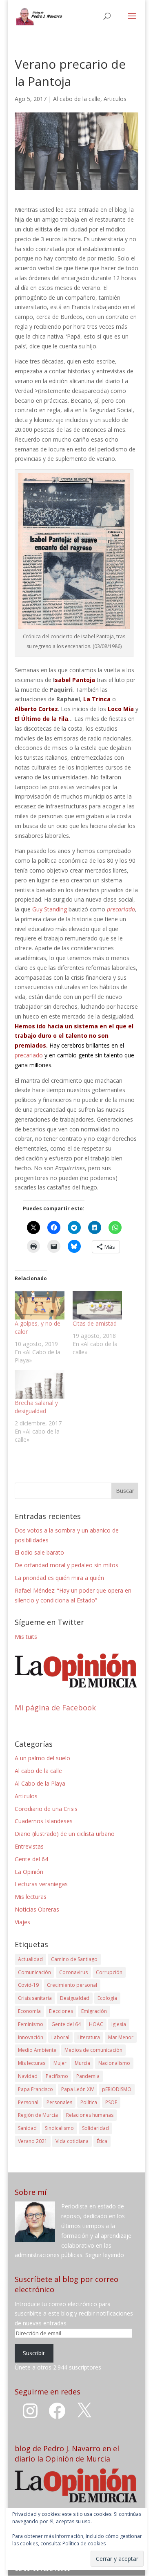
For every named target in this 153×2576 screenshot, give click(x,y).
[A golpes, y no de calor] (40, 1305)
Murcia (82, 2063)
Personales (59, 2102)
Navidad (28, 2076)
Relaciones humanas (90, 2115)
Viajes (22, 1922)
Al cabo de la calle (77, 99)
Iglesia (119, 2024)
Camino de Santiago (74, 1959)
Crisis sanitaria (35, 1998)
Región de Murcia (38, 2115)
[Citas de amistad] (98, 1305)
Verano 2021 (33, 2141)
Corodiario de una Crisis (46, 1809)
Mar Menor (121, 2037)
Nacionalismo (114, 2063)
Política (89, 2102)
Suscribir (34, 2353)
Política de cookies (84, 2543)
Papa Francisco (35, 2089)
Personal (28, 2102)
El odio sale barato (39, 1552)
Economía (29, 2011)
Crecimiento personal (72, 1985)
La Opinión (29, 1872)
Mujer (60, 2063)
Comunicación (34, 1972)
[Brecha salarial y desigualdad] (40, 1384)
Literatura (89, 2037)
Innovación (31, 2037)
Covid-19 (28, 1985)
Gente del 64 (31, 1859)
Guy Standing (50, 909)
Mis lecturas (31, 1897)
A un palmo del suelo (42, 1758)
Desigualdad (75, 1998)
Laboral (60, 2037)
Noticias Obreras (37, 1909)
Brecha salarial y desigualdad (36, 1407)
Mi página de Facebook (55, 1708)
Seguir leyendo (105, 2255)
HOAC (96, 2024)
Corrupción (109, 1972)
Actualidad (30, 1959)
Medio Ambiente (37, 2050)
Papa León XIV (78, 2089)
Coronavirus (73, 1972)
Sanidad (27, 2128)
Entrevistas (29, 1846)
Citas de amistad (95, 1323)
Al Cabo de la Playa (40, 1783)
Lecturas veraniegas (41, 1884)
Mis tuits (26, 1637)
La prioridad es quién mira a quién (59, 1578)
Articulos (115, 99)
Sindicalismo (59, 2128)
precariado (29, 1055)
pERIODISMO (117, 2089)
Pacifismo (57, 2076)
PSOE (111, 2102)
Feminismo (31, 2024)
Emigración (94, 2011)
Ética (102, 2141)
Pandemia (88, 2076)
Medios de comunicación (93, 2050)
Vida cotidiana (72, 2141)
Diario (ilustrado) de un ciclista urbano (65, 1834)
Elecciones (61, 2011)
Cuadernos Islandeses (44, 1821)
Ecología (107, 1998)
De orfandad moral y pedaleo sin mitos (67, 1565)
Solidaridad (95, 2128)
